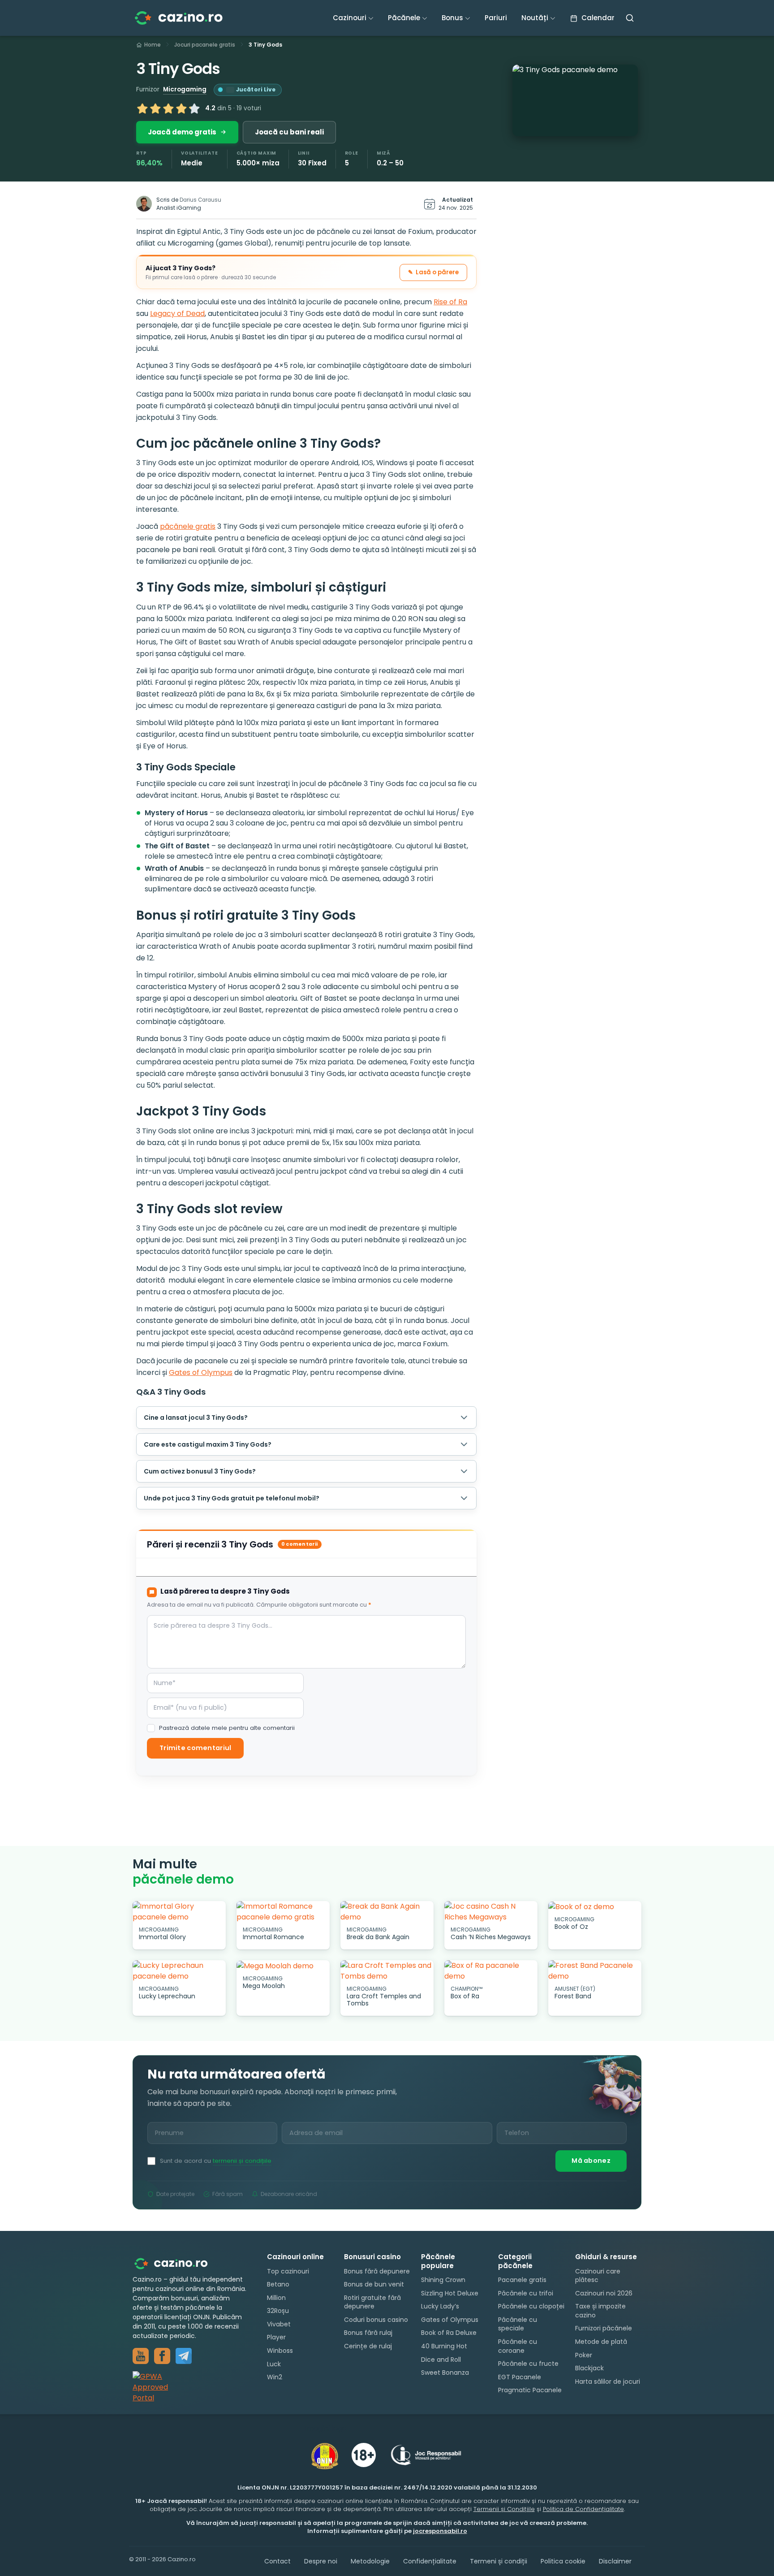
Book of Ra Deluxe (449, 2333)
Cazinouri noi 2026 (604, 2293)
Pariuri (496, 18)
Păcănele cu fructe (528, 2364)
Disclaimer (615, 2561)
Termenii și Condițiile (504, 2509)
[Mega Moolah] (283, 1966)
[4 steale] (181, 108)
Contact (277, 2561)
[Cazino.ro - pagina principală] (177, 2263)
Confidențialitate (430, 2561)
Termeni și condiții (499, 2561)
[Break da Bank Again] (387, 1912)
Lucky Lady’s (440, 2306)
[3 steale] (168, 108)
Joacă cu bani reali (289, 132)
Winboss (280, 2351)
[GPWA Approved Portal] (191, 2387)
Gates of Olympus (201, 1372)
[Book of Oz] (595, 1907)
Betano (278, 2284)
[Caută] (630, 18)
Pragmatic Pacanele (530, 2390)
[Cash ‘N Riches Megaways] (491, 1912)
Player (276, 2338)
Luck (274, 2364)
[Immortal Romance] (283, 1912)
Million (276, 2298)
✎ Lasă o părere (433, 272)
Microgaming (185, 89)
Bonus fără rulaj (368, 2333)
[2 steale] (155, 108)
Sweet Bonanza (445, 2373)
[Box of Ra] (491, 1971)
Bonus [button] (452, 18)
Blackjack (589, 2368)
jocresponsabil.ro (440, 2531)
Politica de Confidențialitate (583, 2509)
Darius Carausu (200, 200)
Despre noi (321, 2561)
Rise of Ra (450, 302)
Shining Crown (443, 2280)
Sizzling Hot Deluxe (450, 2293)
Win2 (275, 2377)
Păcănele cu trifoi (526, 2293)
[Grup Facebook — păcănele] (162, 2356)
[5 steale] (194, 108)
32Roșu (278, 2311)
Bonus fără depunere (377, 2271)
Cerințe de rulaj (368, 2346)
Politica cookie (563, 2561)
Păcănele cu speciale (518, 2324)
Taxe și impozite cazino (600, 2311)
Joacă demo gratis (182, 132)
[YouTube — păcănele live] (141, 2356)
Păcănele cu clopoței (531, 2306)
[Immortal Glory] (179, 1912)
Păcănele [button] (404, 18)
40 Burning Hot (444, 2346)
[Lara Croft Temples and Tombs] (387, 1971)
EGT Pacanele (520, 2377)
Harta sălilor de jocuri (608, 2382)
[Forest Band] (595, 1971)
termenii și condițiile (242, 2161)
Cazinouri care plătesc (598, 2276)
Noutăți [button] (535, 18)
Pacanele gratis (522, 2280)
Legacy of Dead (177, 313)
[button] (575, 100)
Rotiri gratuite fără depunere (372, 2302)
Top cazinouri (288, 2271)
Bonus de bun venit (374, 2284)
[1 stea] (142, 108)
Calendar (597, 18)
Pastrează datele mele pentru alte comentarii (227, 1728)
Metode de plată (601, 2342)
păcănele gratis (188, 526)
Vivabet (279, 2324)
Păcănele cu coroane (518, 2346)
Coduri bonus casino (376, 2320)
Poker (584, 2355)
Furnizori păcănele (604, 2329)
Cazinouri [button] (350, 18)
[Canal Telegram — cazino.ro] (184, 2356)
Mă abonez (591, 2161)
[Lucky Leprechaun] (179, 1971)
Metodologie (370, 2561)
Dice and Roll (441, 2360)
